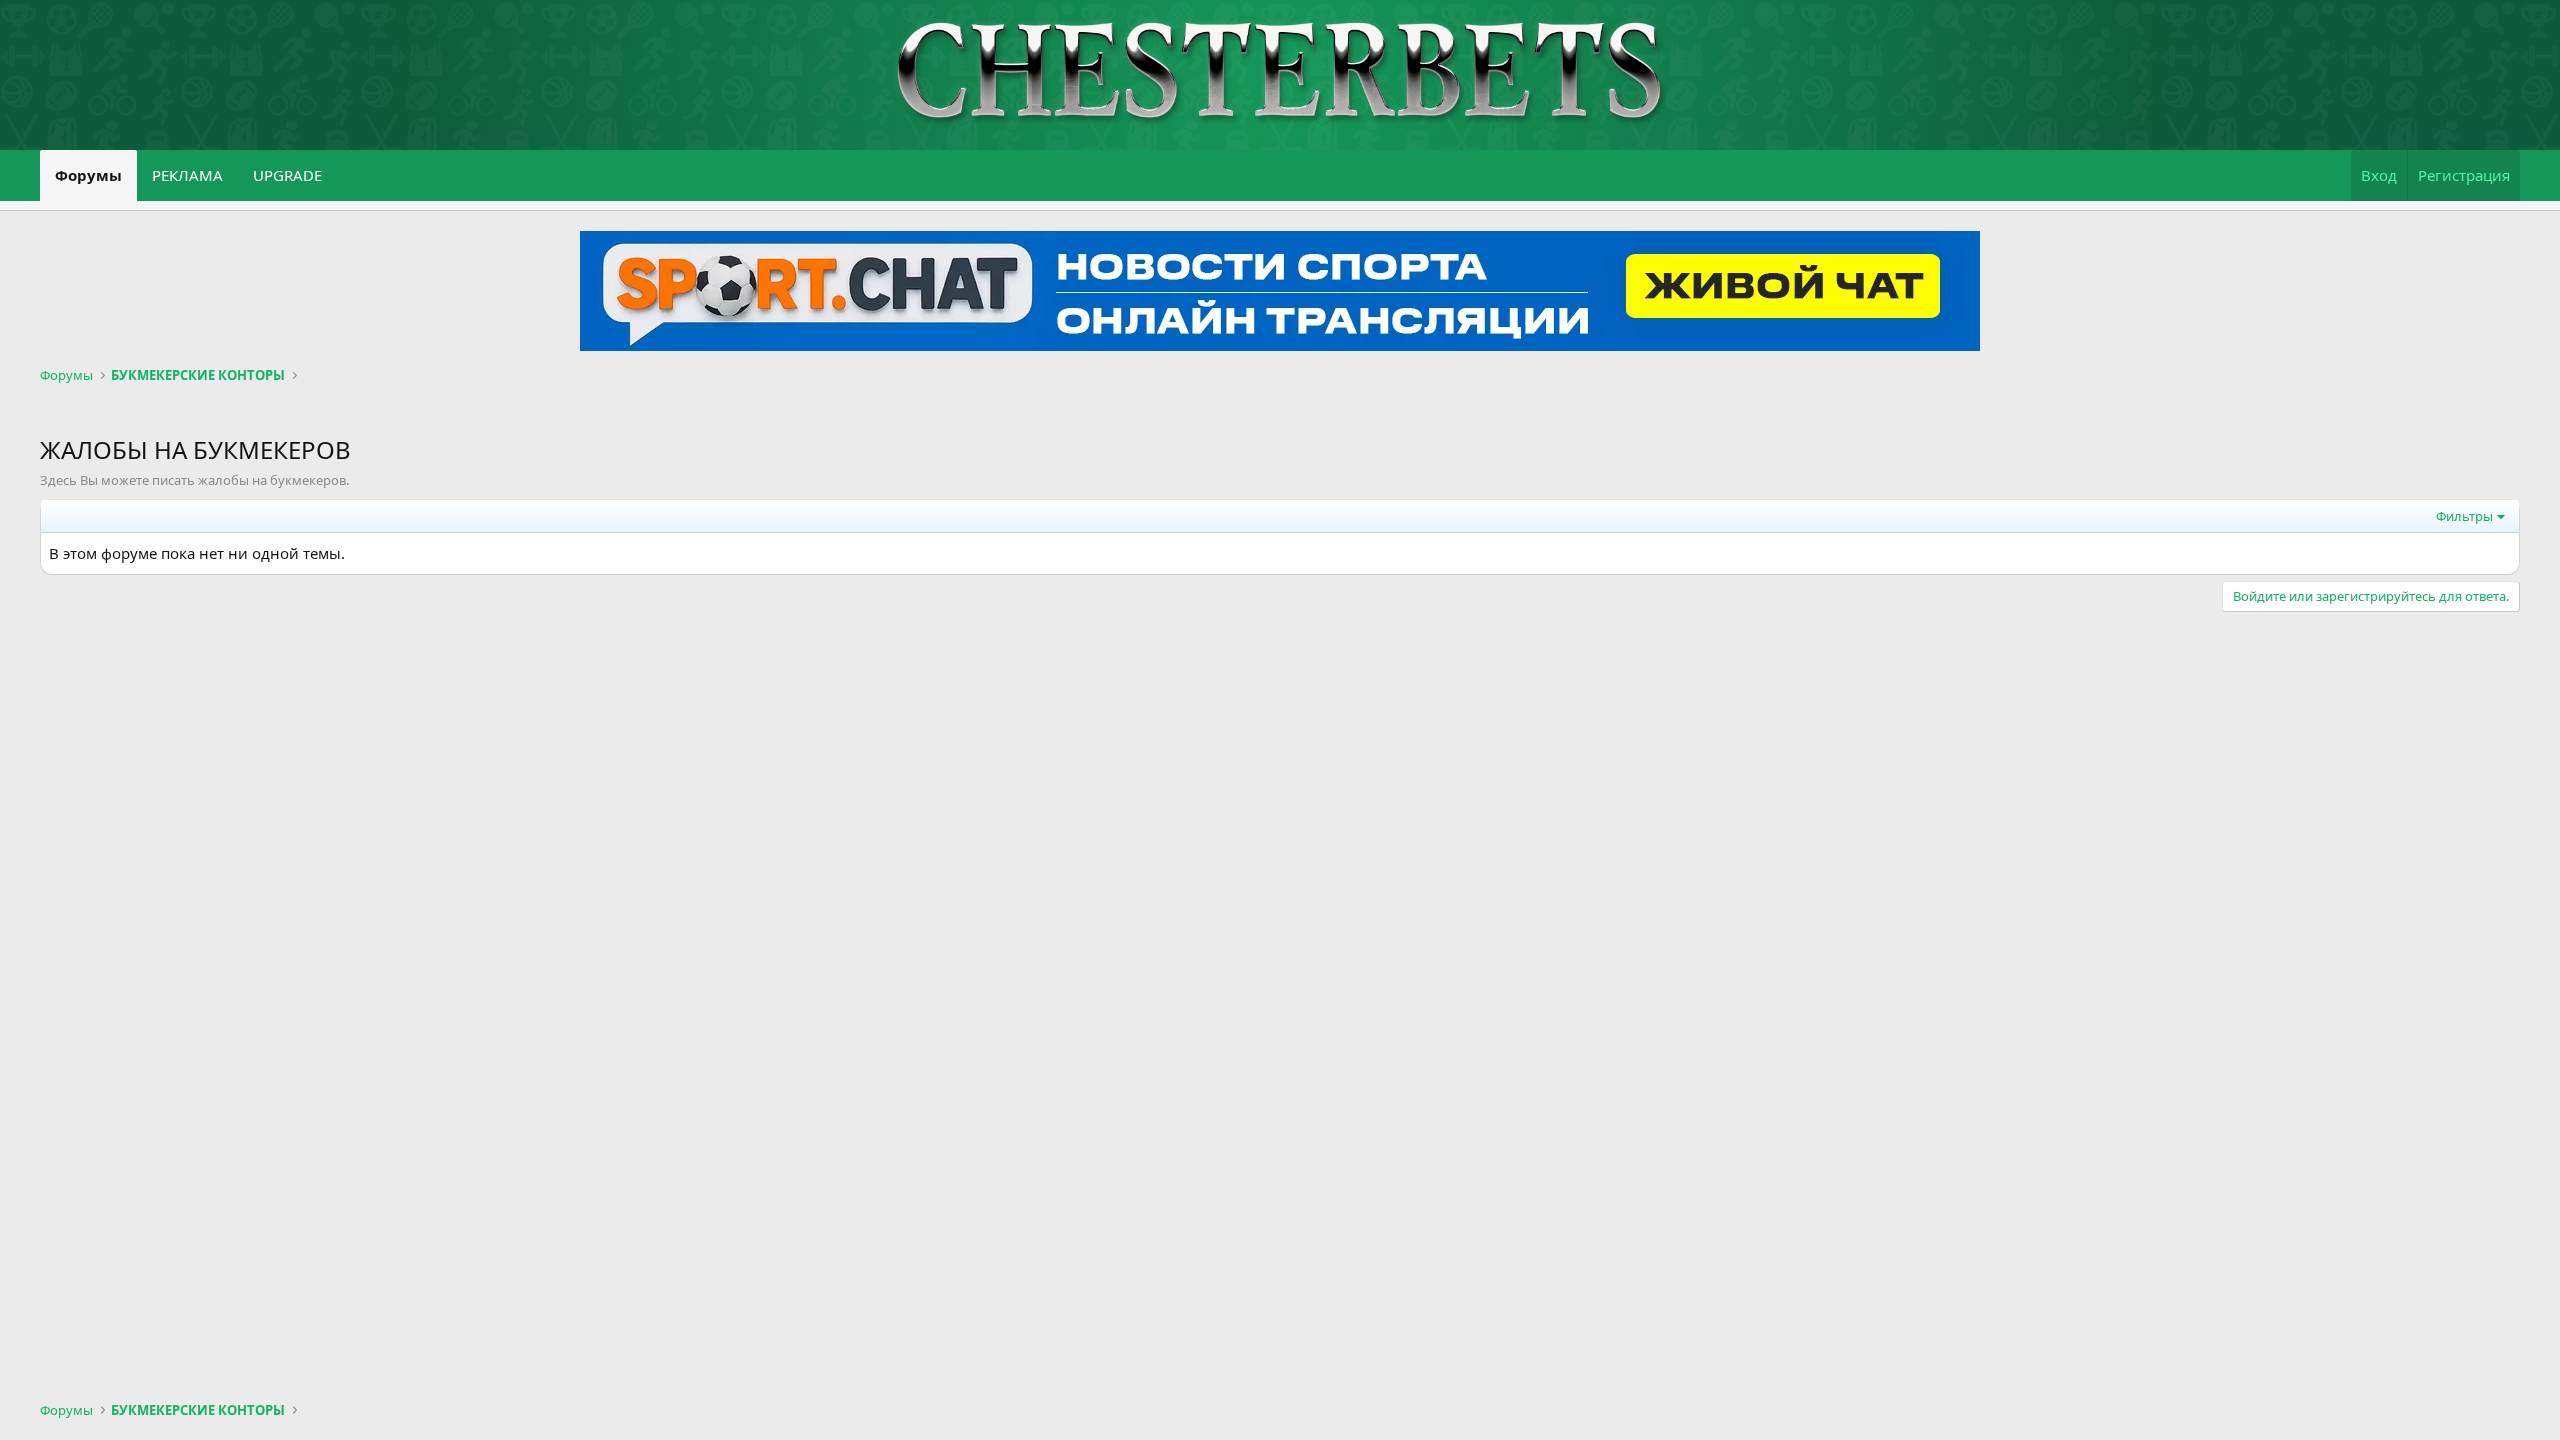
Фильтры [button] (2464, 516)
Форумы (88, 175)
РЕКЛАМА (187, 175)
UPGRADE (287, 175)
